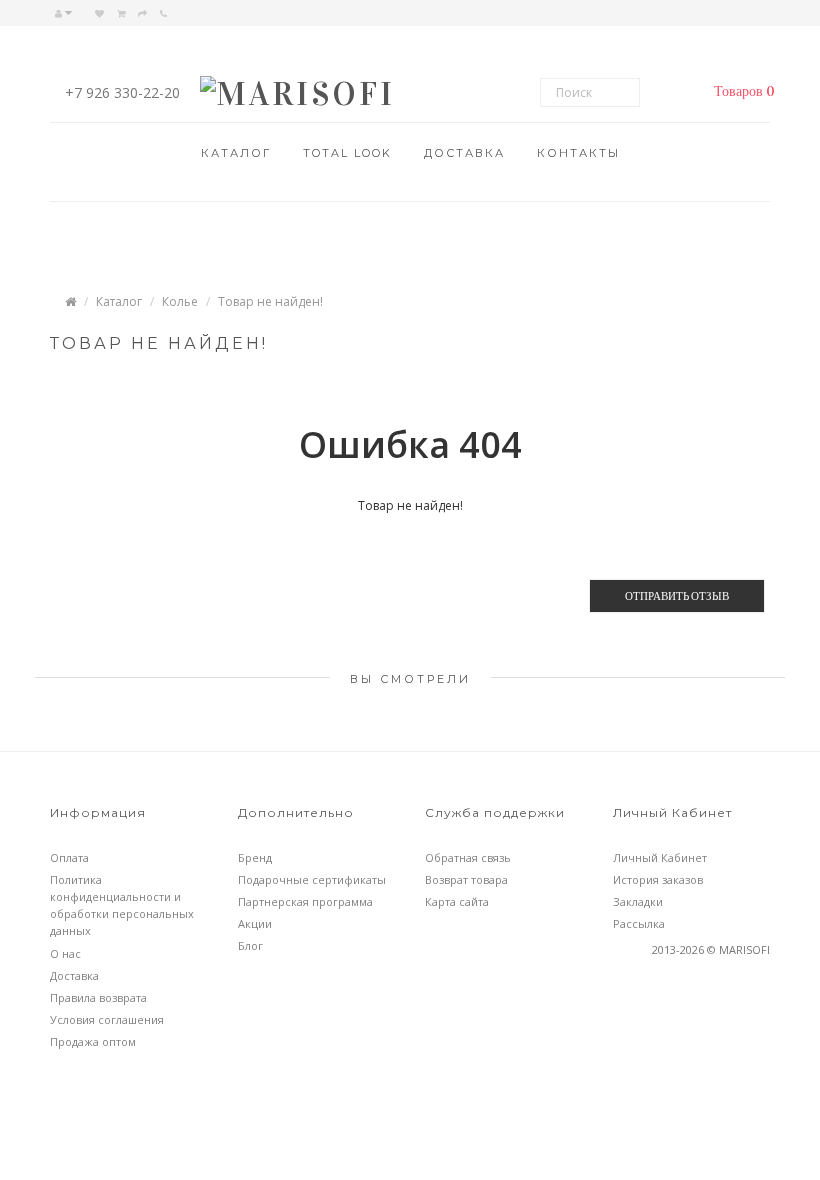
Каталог (236, 153)
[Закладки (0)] (99, 13)
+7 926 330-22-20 (122, 92)
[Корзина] (121, 13)
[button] (739, 92)
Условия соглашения (107, 1019)
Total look (347, 153)
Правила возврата (98, 997)
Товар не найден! (270, 301)
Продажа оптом (93, 1041)
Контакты (578, 153)
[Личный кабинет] (68, 13)
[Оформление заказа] (142, 13)
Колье (180, 301)
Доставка (464, 153)
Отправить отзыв (677, 595)
